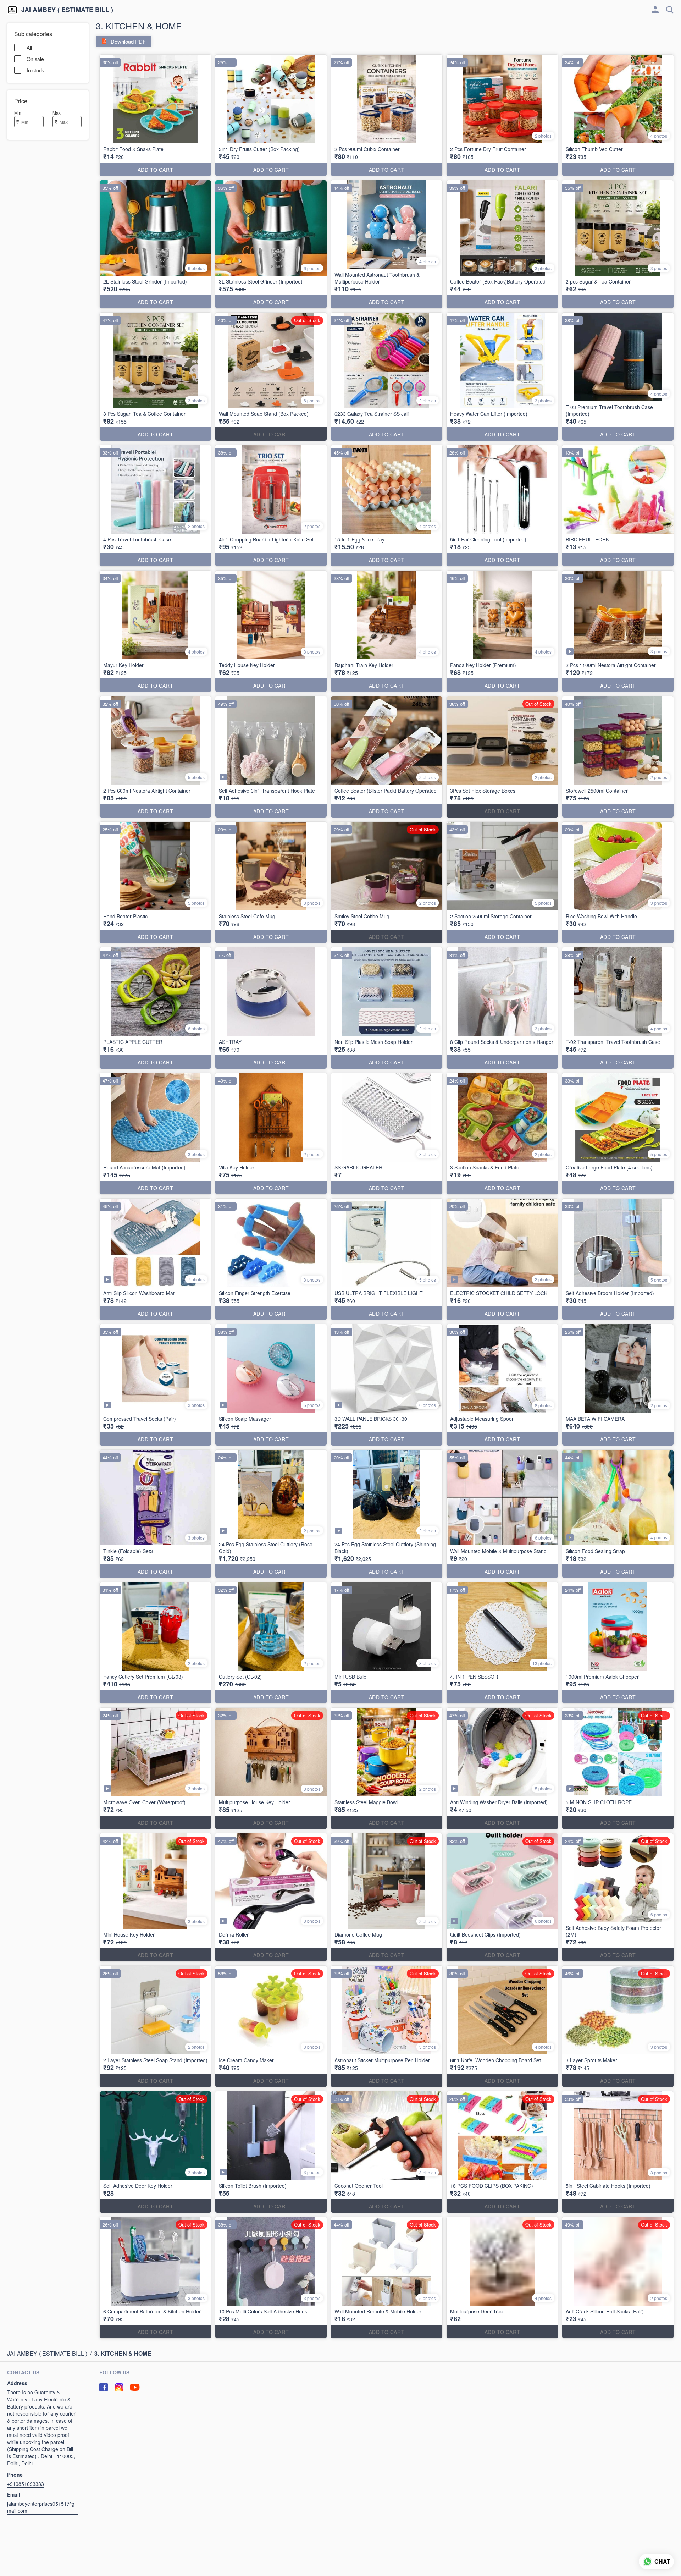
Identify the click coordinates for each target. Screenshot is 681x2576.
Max (57, 113)
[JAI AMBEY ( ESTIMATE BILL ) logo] (12, 10)
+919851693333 (26, 2484)
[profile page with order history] (655, 10)
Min (18, 113)
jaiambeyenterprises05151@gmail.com (41, 2507)
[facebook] (104, 2387)
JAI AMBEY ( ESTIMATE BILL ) (67, 10)
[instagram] (119, 2387)
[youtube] (135, 2387)
